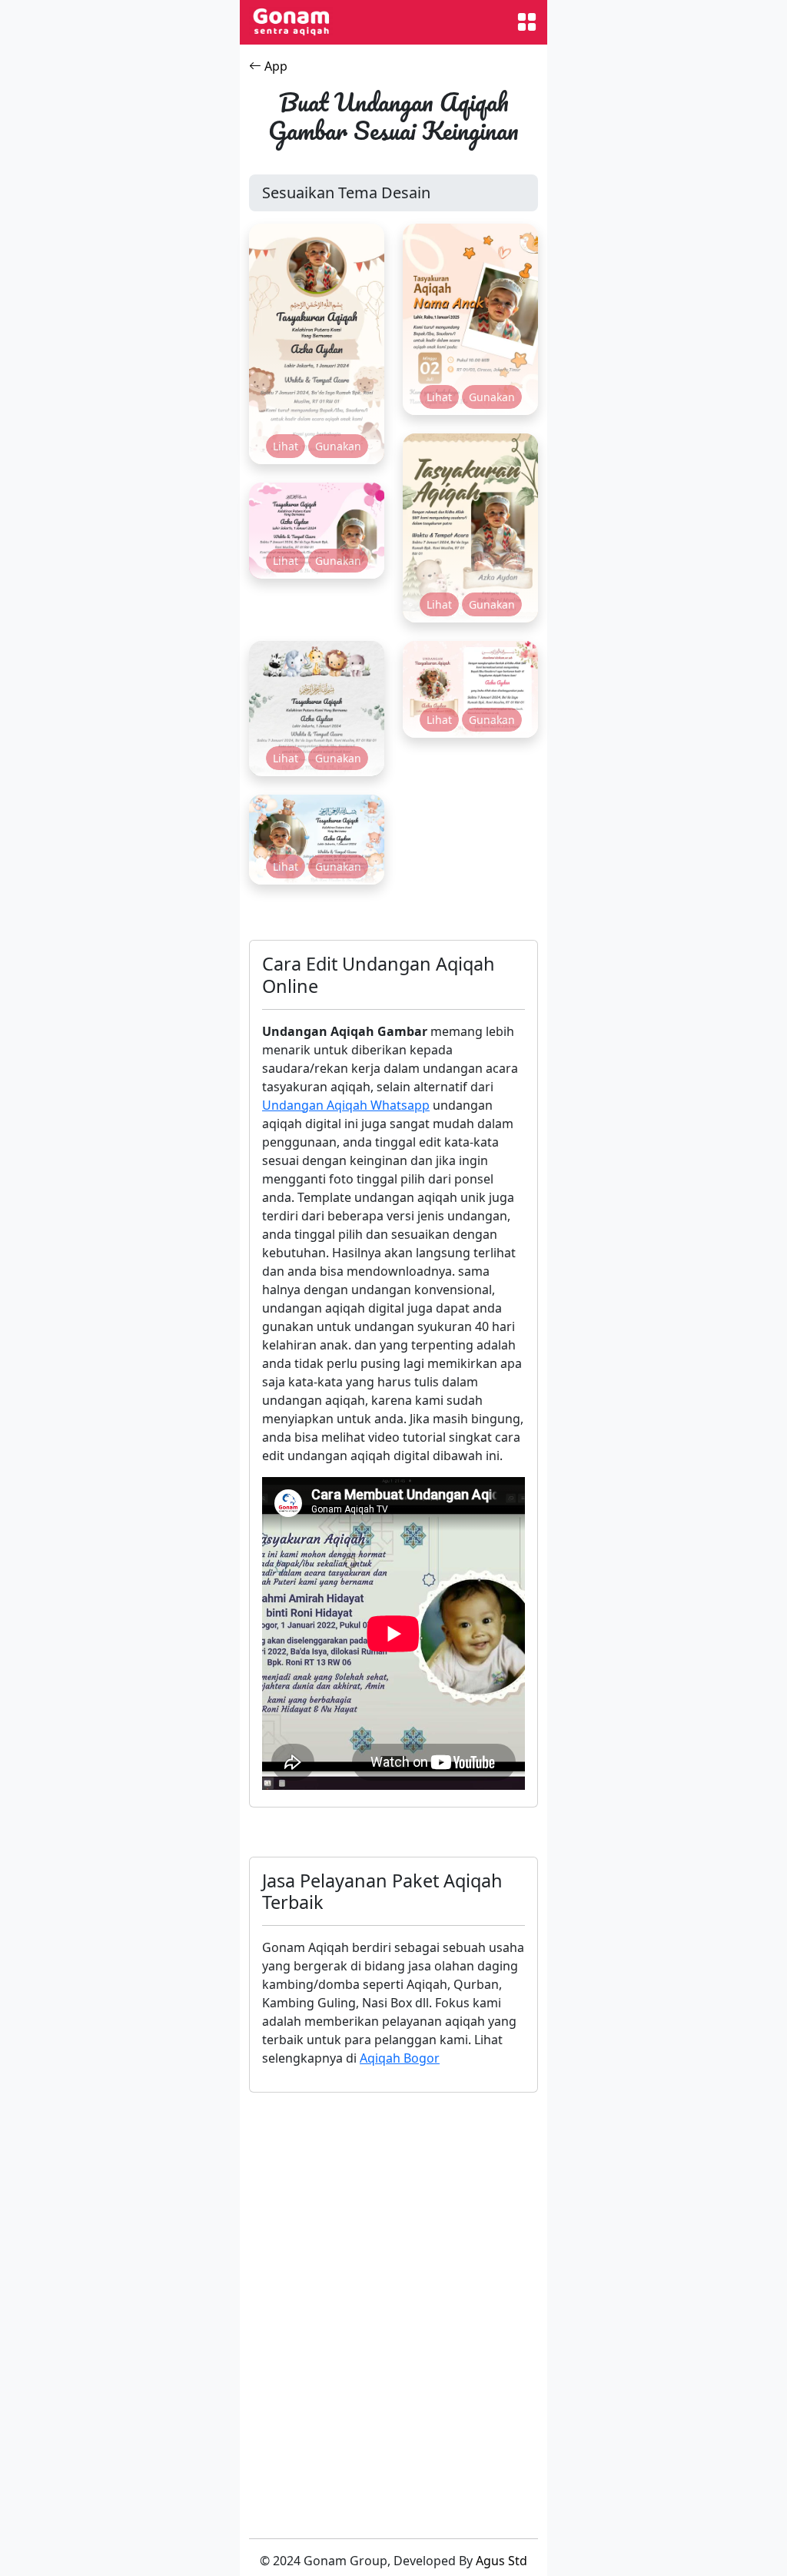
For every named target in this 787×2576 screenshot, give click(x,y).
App (274, 66)
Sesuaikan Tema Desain (346, 193)
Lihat (286, 446)
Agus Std (501, 2561)
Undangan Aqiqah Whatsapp (346, 1105)
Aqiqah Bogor (400, 2058)
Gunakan (338, 446)
